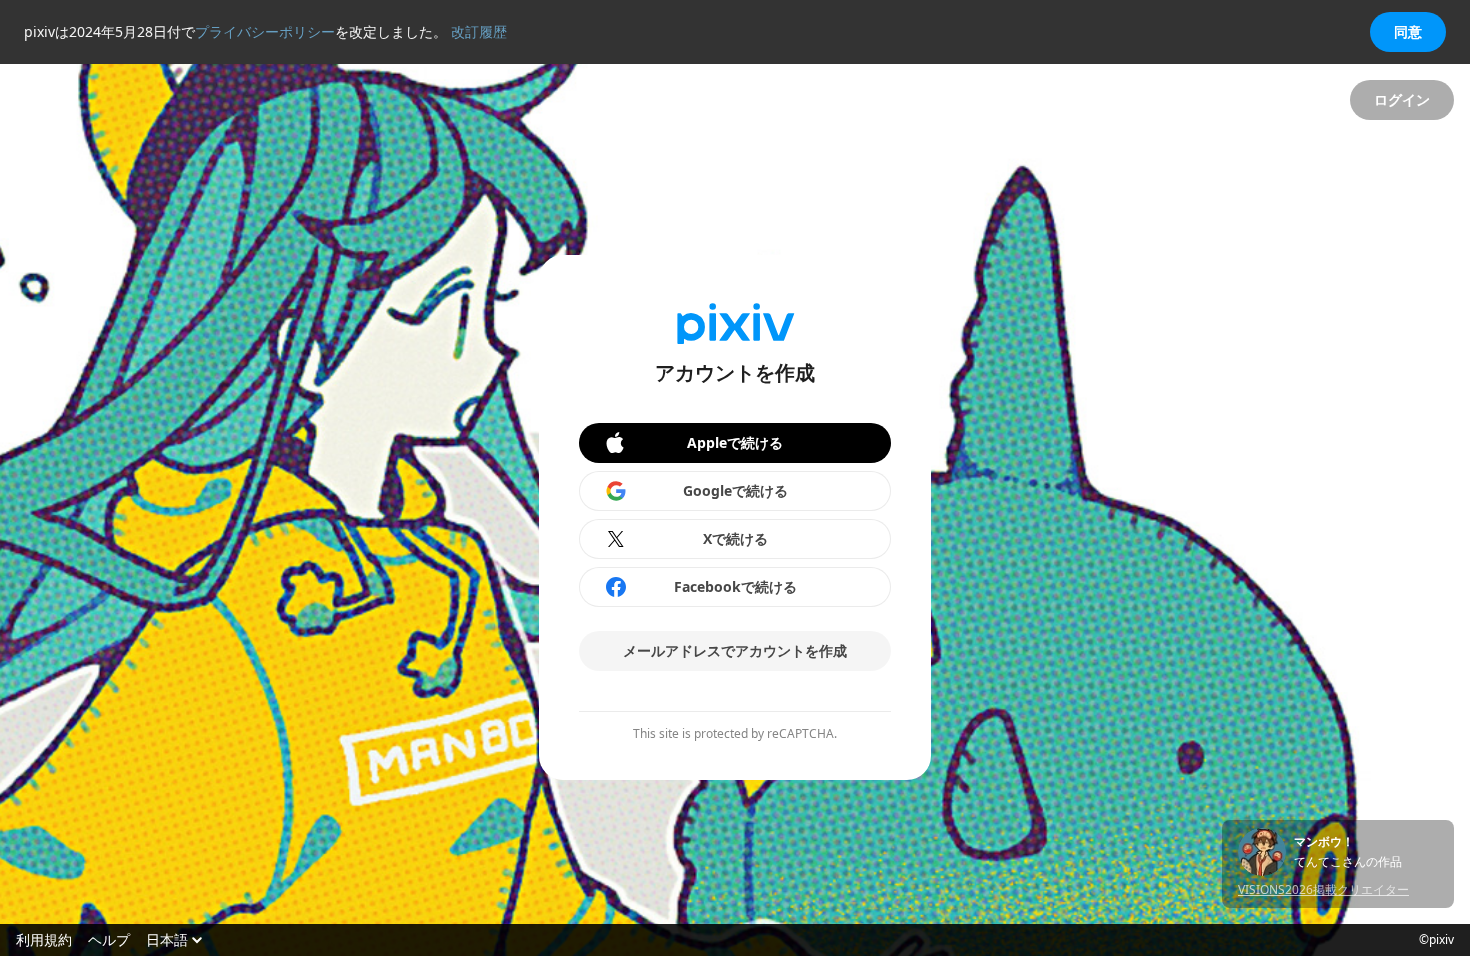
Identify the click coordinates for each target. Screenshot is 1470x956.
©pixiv (1436, 940)
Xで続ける (735, 538)
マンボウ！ (1324, 842)
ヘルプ (109, 940)
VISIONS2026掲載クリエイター (1323, 889)
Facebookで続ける (735, 586)
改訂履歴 (479, 31)
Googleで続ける (735, 490)
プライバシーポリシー (265, 31)
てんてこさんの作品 (1348, 862)
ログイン (1402, 99)
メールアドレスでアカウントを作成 (735, 650)
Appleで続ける (735, 442)
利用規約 (44, 940)
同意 (1408, 31)
